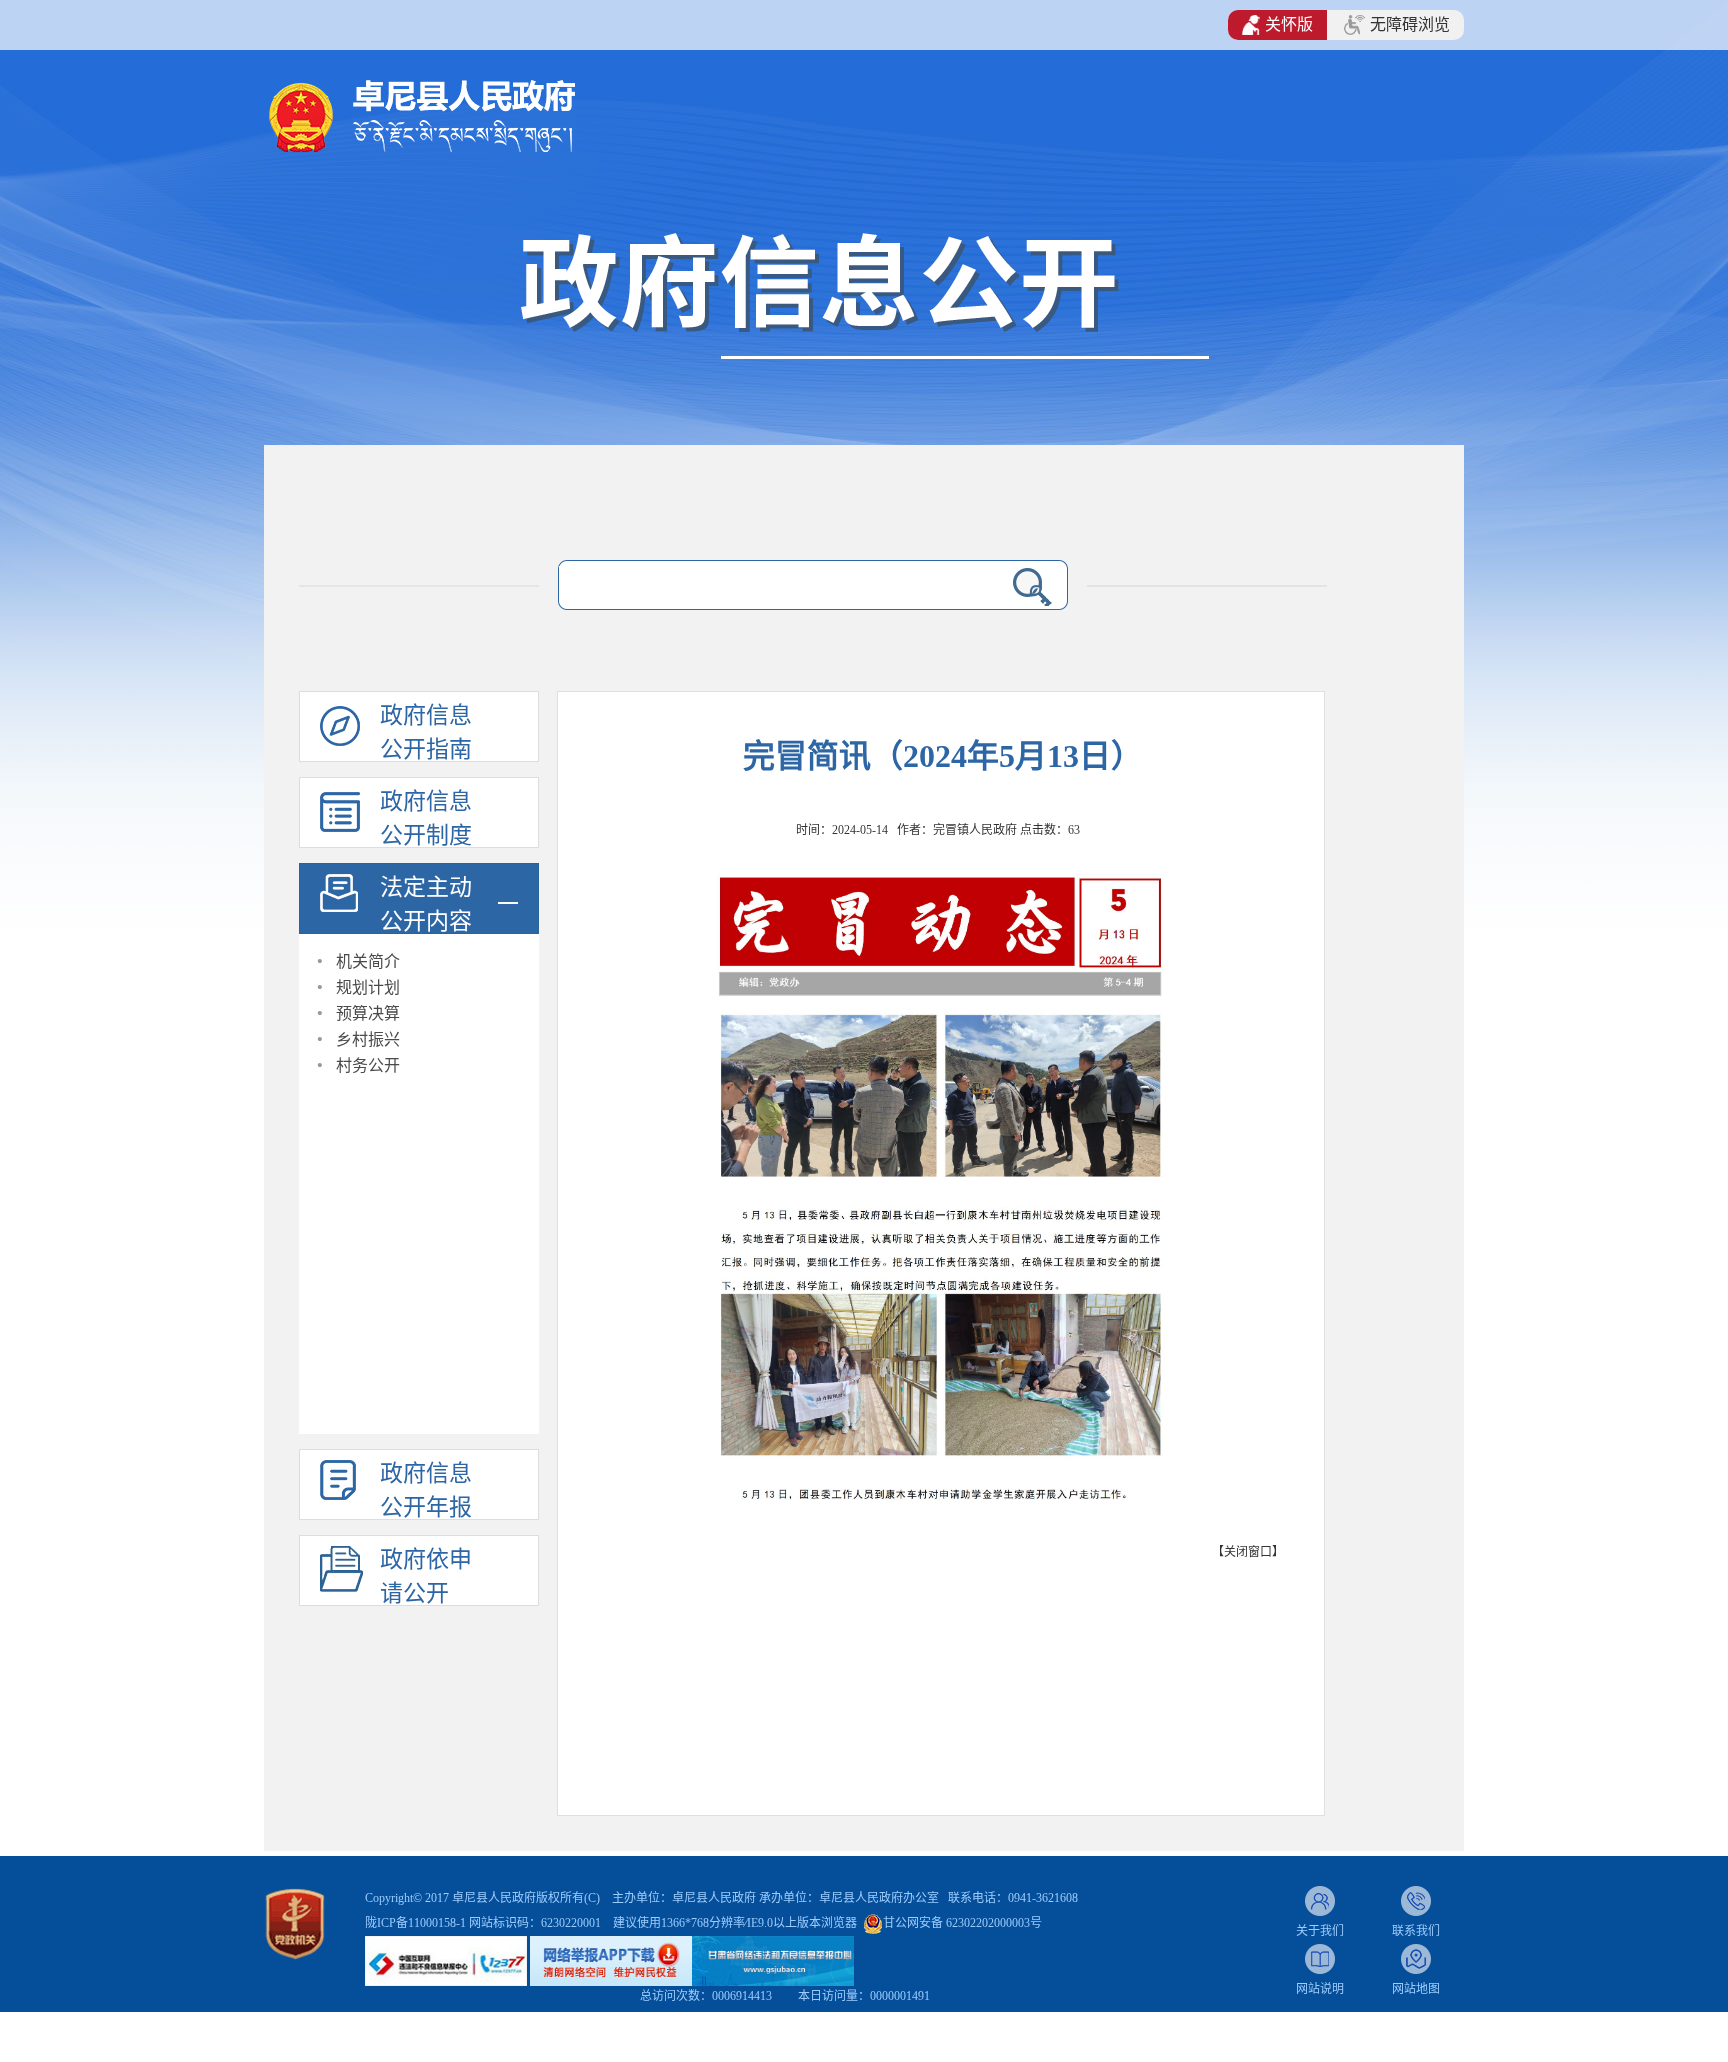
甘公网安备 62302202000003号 (962, 1923)
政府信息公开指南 (426, 732)
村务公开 (368, 1065)
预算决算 (368, 1013)
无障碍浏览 (1410, 24)
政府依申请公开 (426, 1576)
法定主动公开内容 (426, 904)
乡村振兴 (368, 1039)
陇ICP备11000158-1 (417, 1923)
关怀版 (1289, 24)
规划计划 (368, 987)
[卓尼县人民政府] (454, 114)
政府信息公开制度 (426, 818)
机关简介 (368, 961)
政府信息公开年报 (426, 1490)
